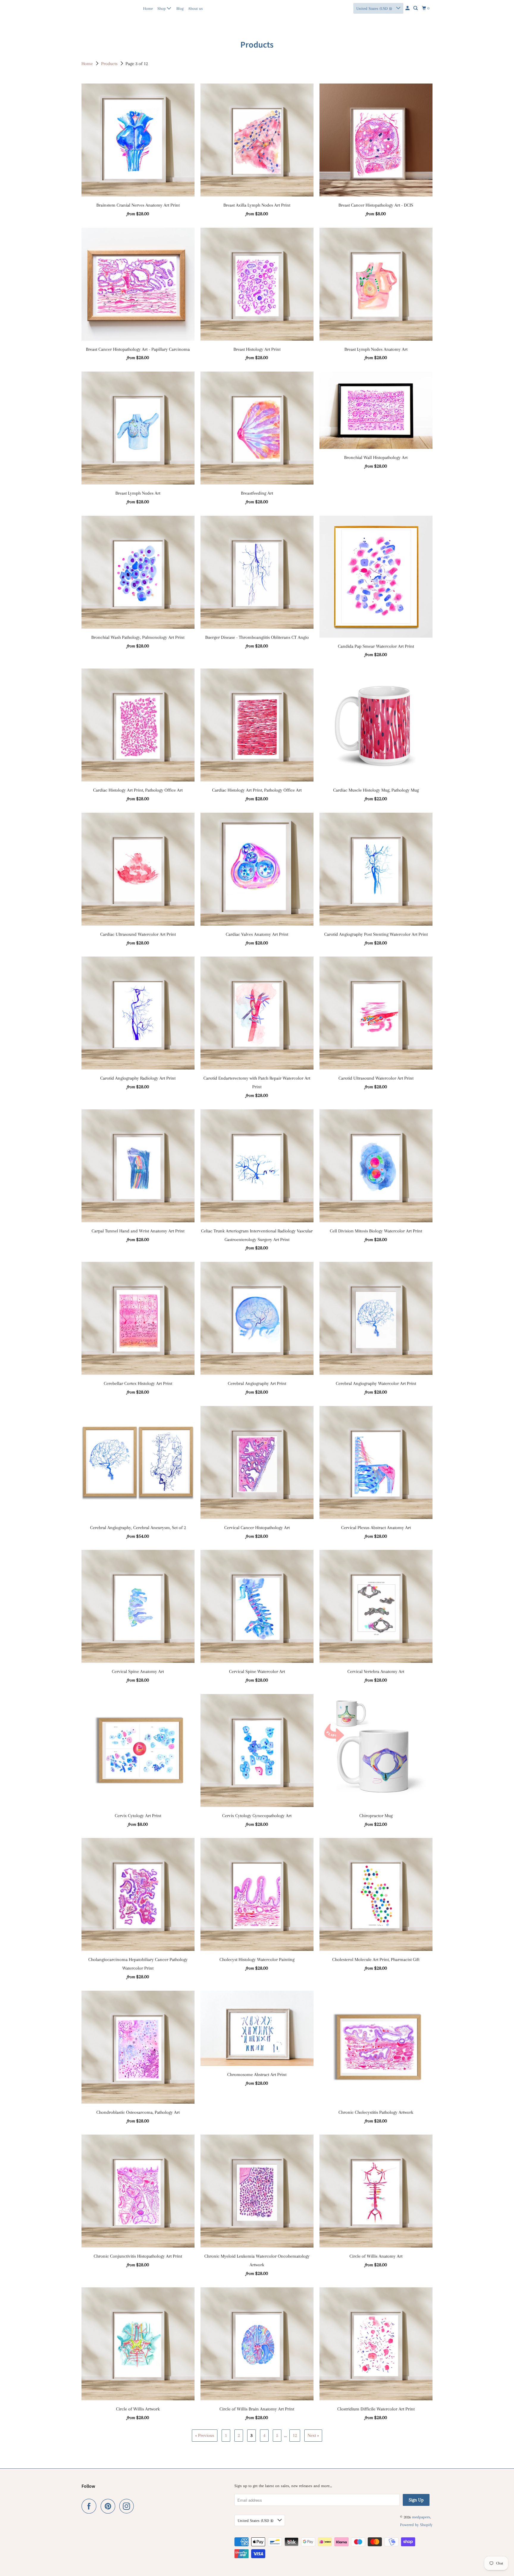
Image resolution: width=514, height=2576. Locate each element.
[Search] (416, 8)
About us (195, 8)
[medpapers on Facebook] (90, 2506)
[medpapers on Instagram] (128, 2506)
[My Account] (408, 8)
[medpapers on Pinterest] (109, 2506)
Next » (313, 2435)
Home (148, 8)
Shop (162, 8)
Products (110, 64)
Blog (180, 8)
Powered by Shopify (416, 2525)
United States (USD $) (375, 8)
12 (295, 2435)
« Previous (205, 2435)
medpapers (94, 8)
